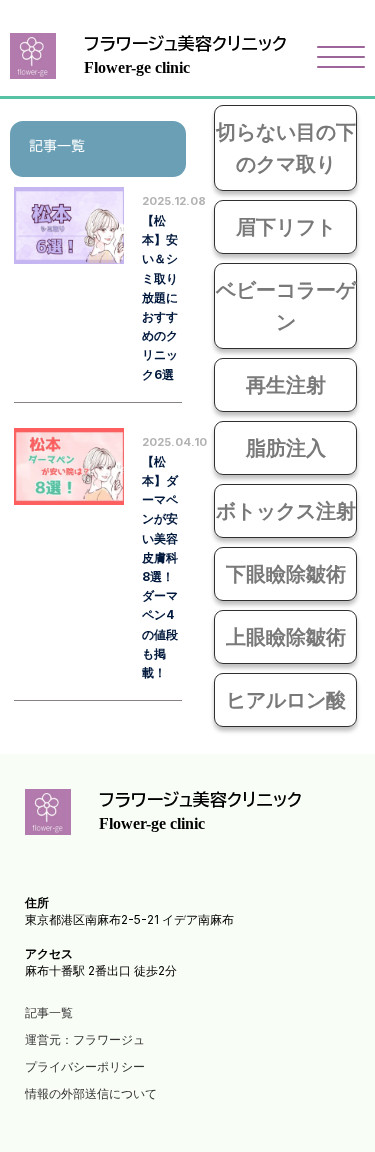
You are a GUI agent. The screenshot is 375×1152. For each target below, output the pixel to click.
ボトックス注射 (286, 511)
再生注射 (286, 385)
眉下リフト (286, 227)
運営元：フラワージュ (85, 1039)
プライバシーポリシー (85, 1066)
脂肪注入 (286, 448)
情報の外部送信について (91, 1093)
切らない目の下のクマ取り (286, 148)
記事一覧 (49, 1012)
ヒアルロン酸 (286, 700)
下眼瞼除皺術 (286, 574)
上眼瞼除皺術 (286, 637)
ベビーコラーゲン (286, 306)
